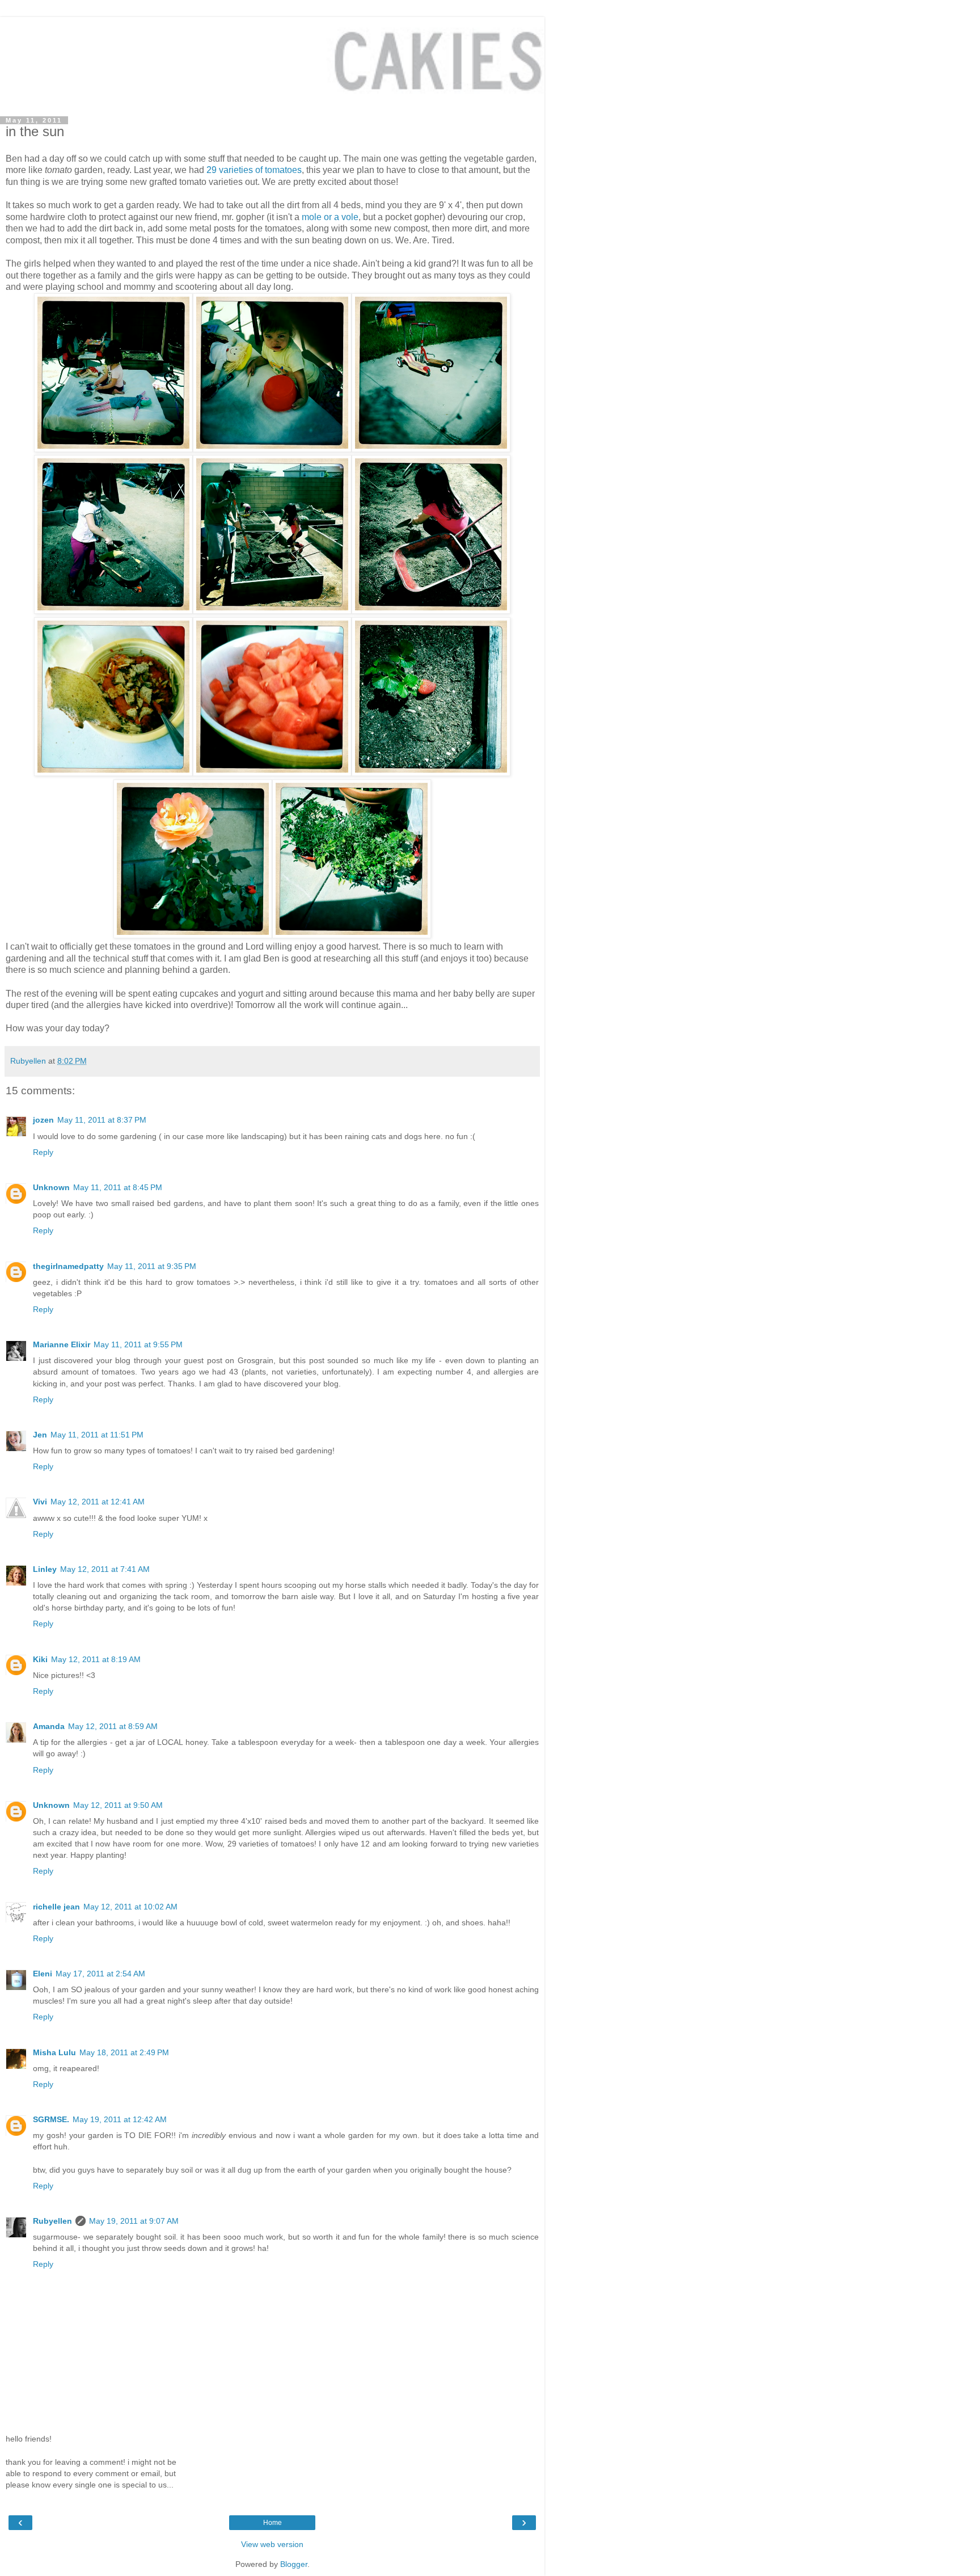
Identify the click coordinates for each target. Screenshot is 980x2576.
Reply (43, 1152)
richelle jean (56, 1907)
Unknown (51, 1187)
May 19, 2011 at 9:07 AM (134, 2221)
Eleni (43, 1974)
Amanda (49, 1726)
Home (273, 2523)
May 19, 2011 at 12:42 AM (120, 2119)
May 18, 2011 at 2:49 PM (124, 2052)
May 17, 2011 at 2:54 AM (100, 1974)
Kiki (40, 1659)
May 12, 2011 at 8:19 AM (96, 1659)
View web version (272, 2544)
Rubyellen (52, 2221)
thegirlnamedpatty (68, 1266)
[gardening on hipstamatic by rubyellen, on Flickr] (113, 449)
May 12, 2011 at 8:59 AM (113, 1726)
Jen (40, 1435)
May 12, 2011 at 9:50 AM (118, 1805)
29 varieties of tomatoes (254, 170)
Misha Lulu (54, 2052)
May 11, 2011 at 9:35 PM (152, 1266)
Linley (45, 1569)
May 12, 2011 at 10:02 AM (130, 1907)
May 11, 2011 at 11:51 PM (97, 1435)
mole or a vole (330, 217)
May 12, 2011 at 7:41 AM (105, 1569)
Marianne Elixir (62, 1344)
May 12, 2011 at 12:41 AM (98, 1502)
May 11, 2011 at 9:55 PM (138, 1344)
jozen (43, 1120)
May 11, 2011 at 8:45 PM (118, 1187)
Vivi (40, 1502)
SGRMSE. (51, 2119)
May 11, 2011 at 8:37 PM (102, 1120)
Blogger (294, 2564)
